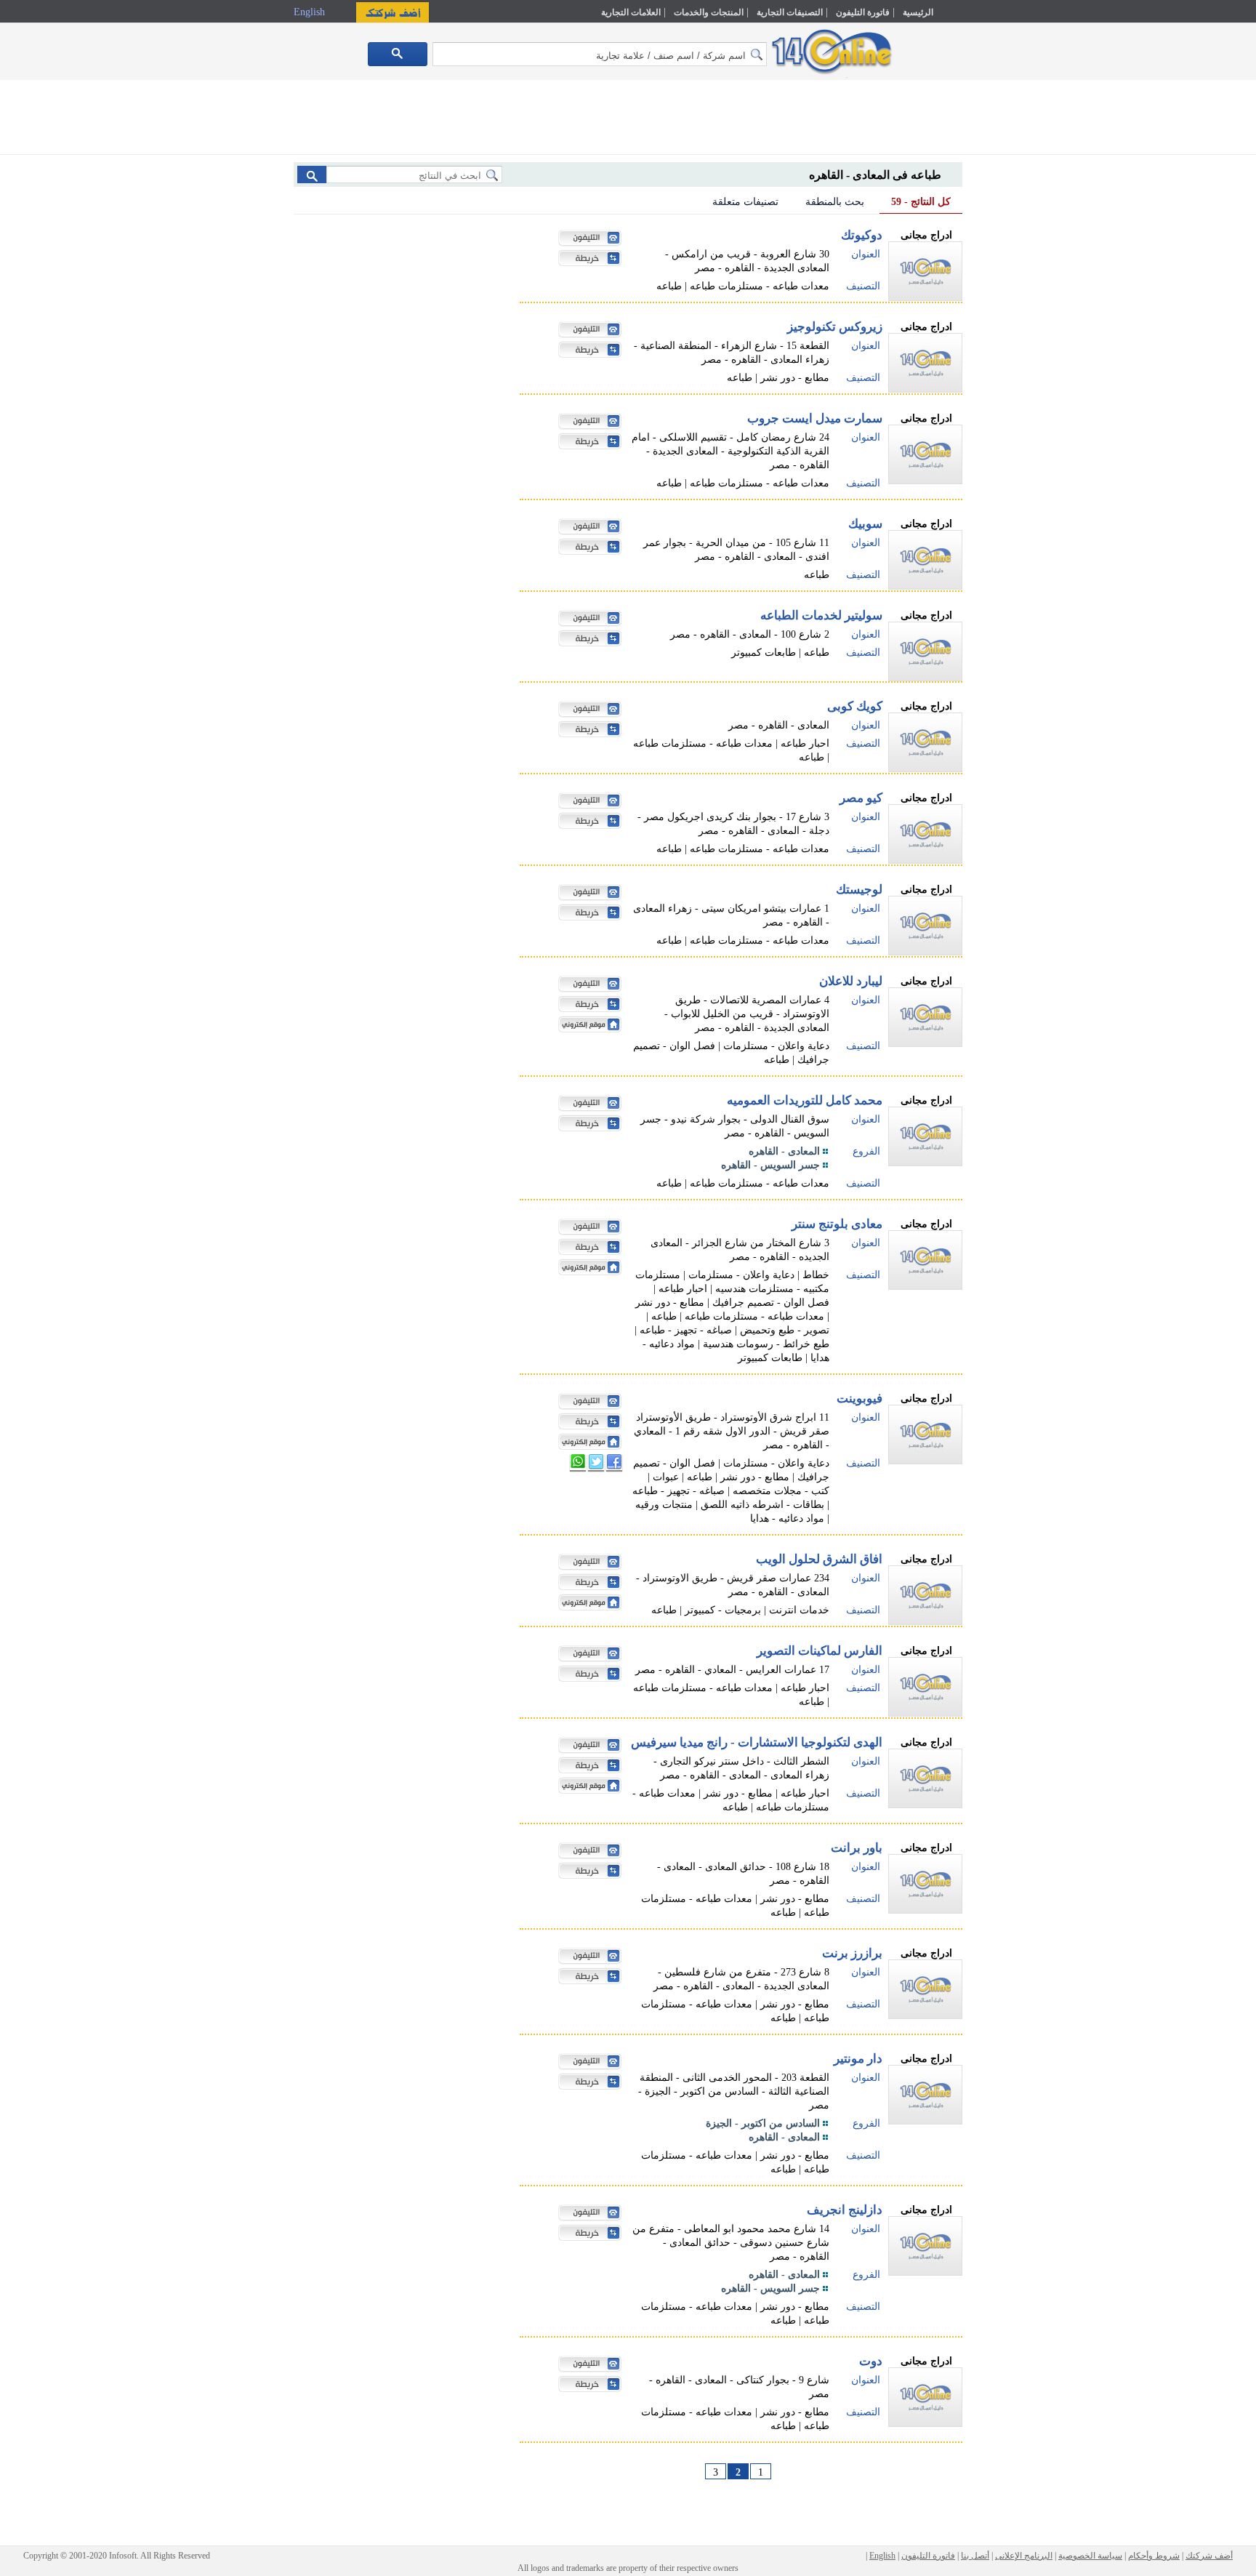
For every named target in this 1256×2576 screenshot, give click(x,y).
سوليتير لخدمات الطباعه (821, 615)
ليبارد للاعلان (851, 981)
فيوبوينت (860, 1399)
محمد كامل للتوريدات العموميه (805, 1100)
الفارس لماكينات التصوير (820, 1651)
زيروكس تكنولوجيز (835, 327)
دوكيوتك (862, 235)
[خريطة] (586, 260)
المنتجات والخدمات (709, 12)
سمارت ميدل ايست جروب (815, 418)
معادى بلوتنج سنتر (837, 1224)
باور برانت (857, 1848)
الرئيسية (918, 12)
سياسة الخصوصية (1090, 2556)
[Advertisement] (1026, 310)
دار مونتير (858, 2059)
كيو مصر (861, 798)
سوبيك (865, 524)
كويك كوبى (855, 706)
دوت (871, 2361)
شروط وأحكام (1154, 2556)
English (311, 12)
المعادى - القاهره (784, 1151)
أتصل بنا (975, 2556)
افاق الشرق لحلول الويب (819, 1559)
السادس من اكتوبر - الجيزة (763, 2123)
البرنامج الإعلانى (1024, 2556)
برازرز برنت (852, 1953)
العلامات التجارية (631, 12)
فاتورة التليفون (863, 12)
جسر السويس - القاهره (770, 1165)
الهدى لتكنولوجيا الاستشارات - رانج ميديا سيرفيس (757, 1742)
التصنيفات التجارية (790, 12)
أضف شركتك (1209, 2556)
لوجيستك (859, 890)
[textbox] (600, 54)
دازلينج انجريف (845, 2210)
